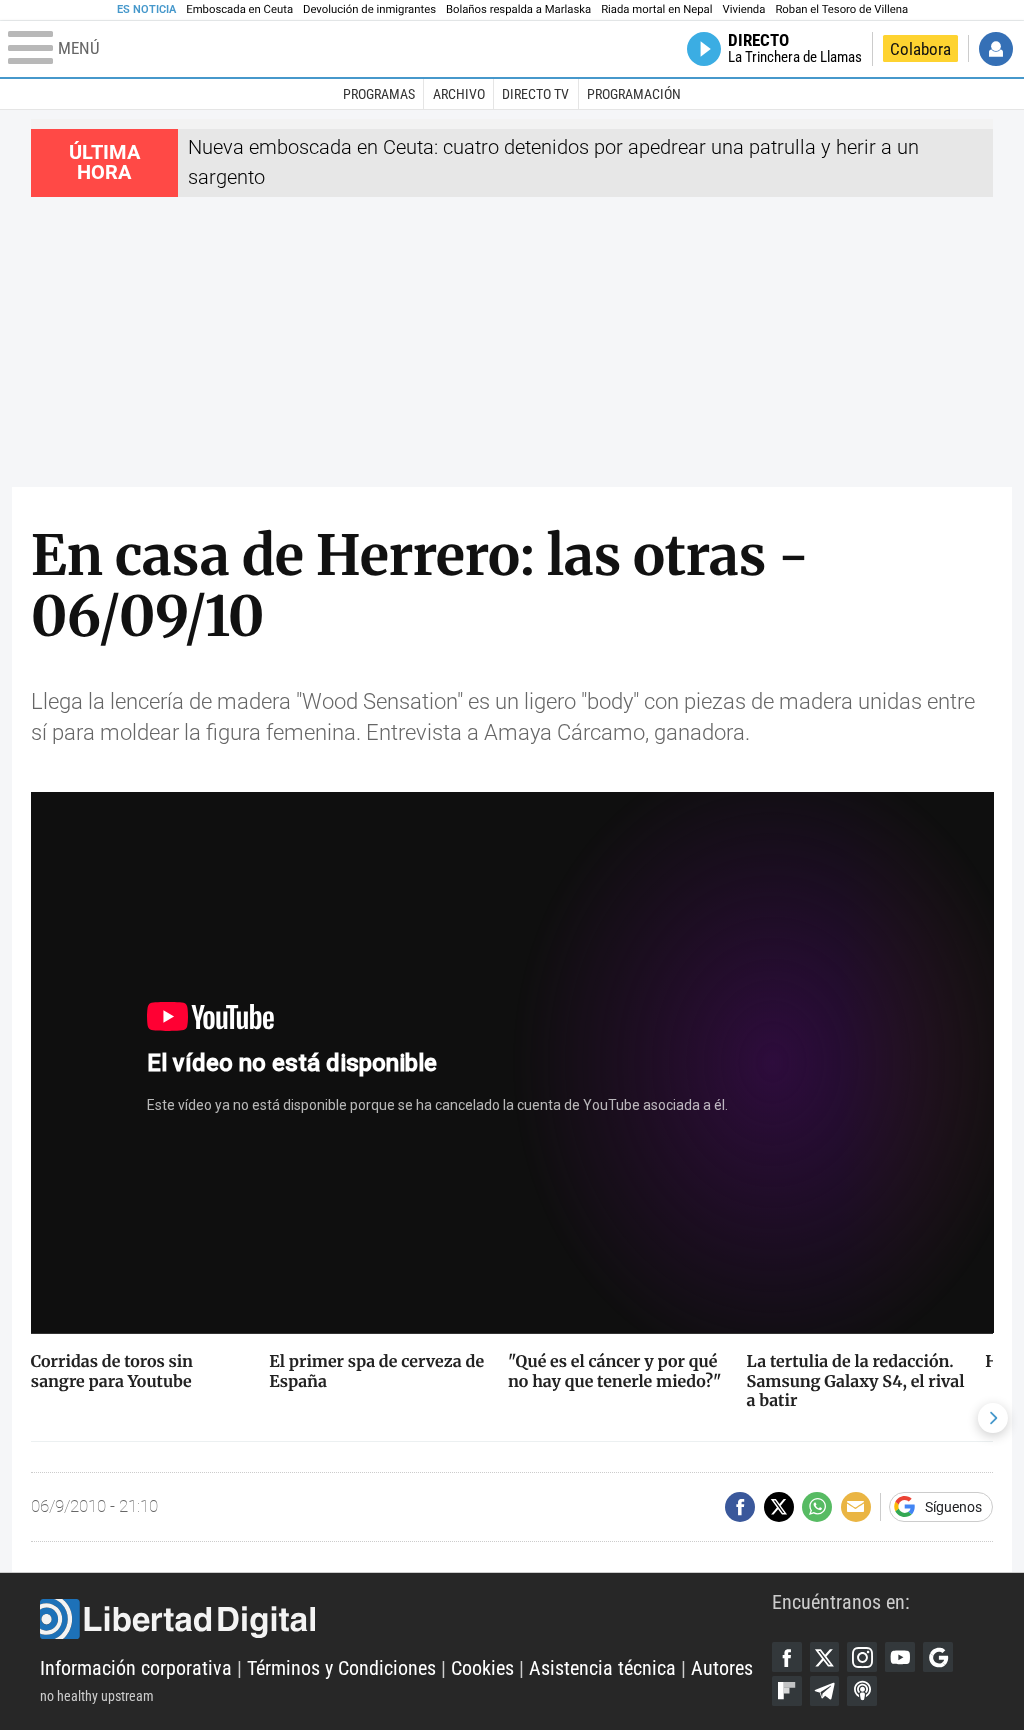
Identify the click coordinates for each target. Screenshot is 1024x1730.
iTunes (862, 1691)
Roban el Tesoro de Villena (841, 9)
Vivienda (743, 9)
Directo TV (535, 94)
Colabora (920, 49)
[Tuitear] (779, 1507)
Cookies (482, 1668)
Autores (722, 1668)
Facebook (787, 1657)
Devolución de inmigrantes (369, 9)
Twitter (825, 1657)
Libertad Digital (406, 1619)
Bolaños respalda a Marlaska (518, 9)
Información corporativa (136, 1668)
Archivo (459, 94)
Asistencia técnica (602, 1668)
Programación (634, 94)
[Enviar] (817, 1507)
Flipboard (787, 1691)
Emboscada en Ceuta (239, 9)
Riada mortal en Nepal (656, 9)
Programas (379, 94)
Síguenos (953, 1507)
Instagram (862, 1657)
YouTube (900, 1657)
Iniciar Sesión (996, 49)
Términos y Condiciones (341, 1668)
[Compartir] (740, 1507)
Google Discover (938, 1657)
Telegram (825, 1691)
